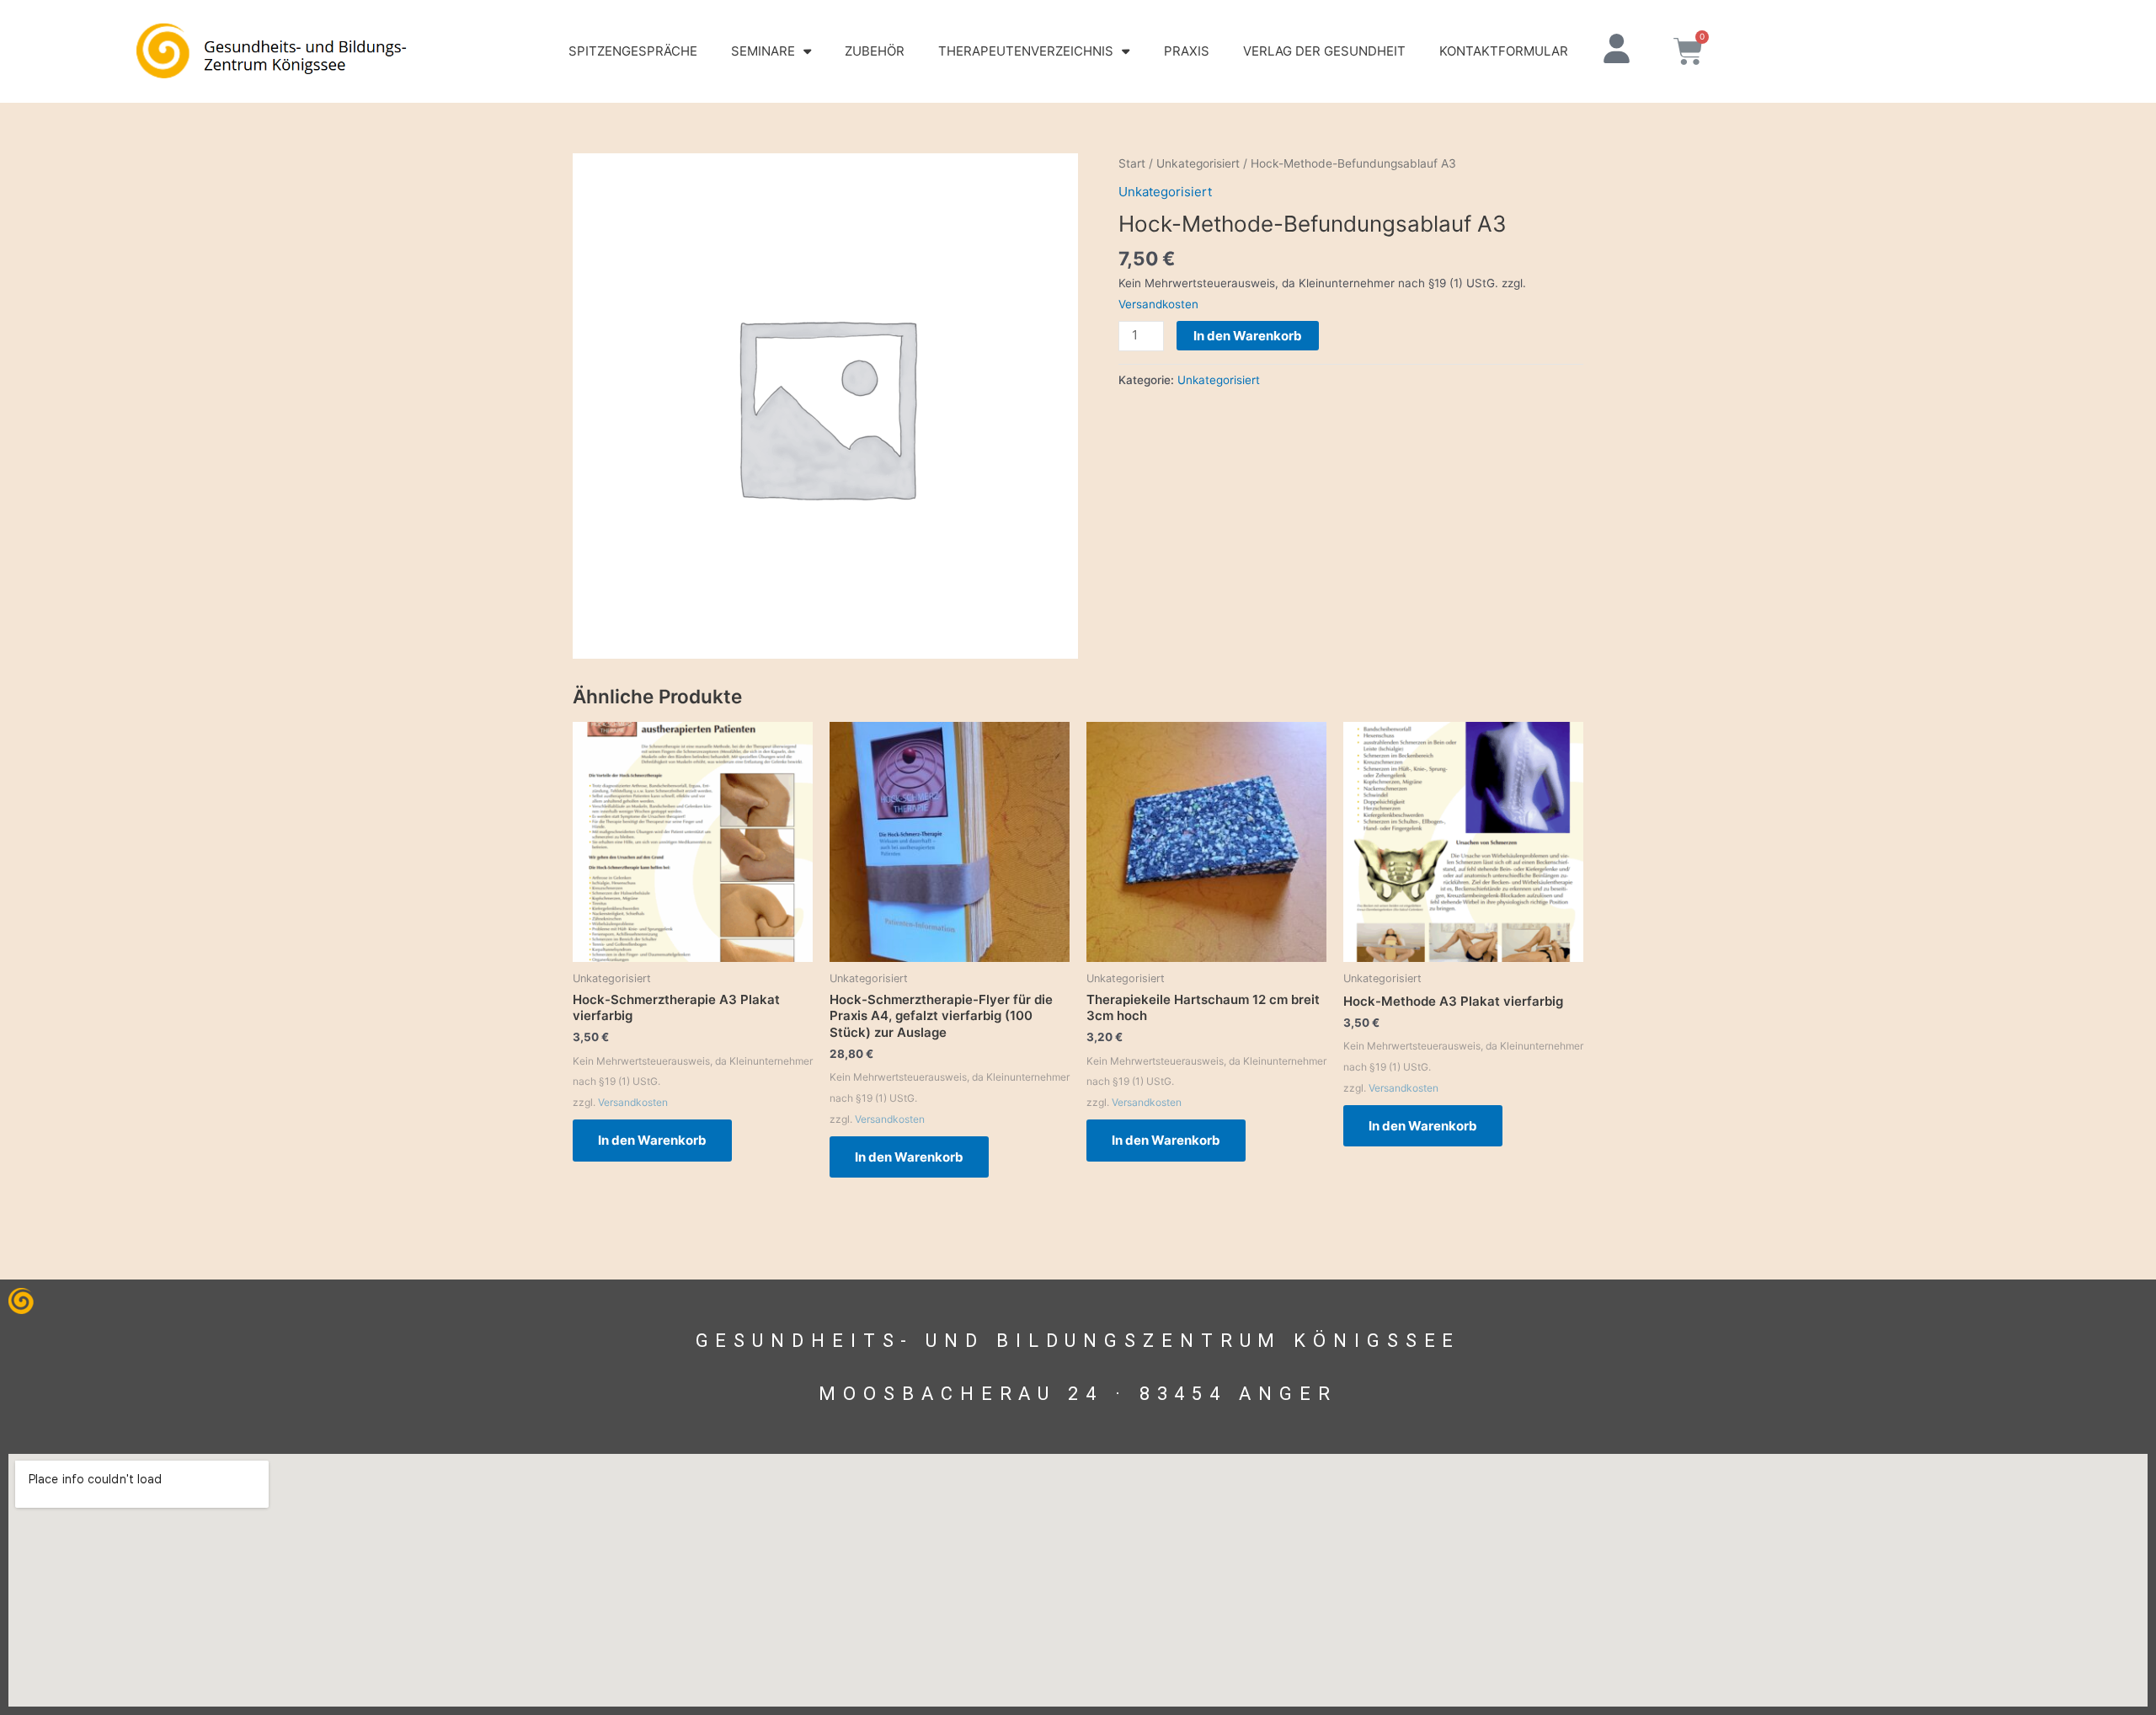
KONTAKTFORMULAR (1504, 51)
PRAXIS (1187, 51)
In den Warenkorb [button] (652, 1140)
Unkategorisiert (1198, 163)
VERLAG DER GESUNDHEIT (1324, 51)
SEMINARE (763, 51)
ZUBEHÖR (875, 51)
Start (1132, 163)
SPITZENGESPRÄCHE (633, 51)
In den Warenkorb (1248, 336)
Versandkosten (1158, 304)
